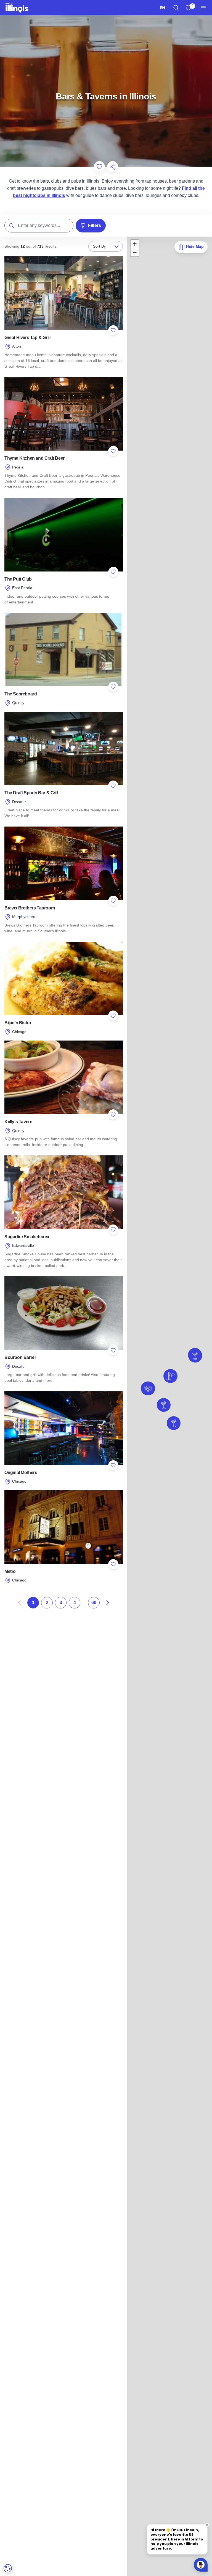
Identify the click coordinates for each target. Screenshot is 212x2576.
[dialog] (8, 2568)
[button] (164, 1405)
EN (162, 8)
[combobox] (162, 8)
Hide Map (194, 246)
